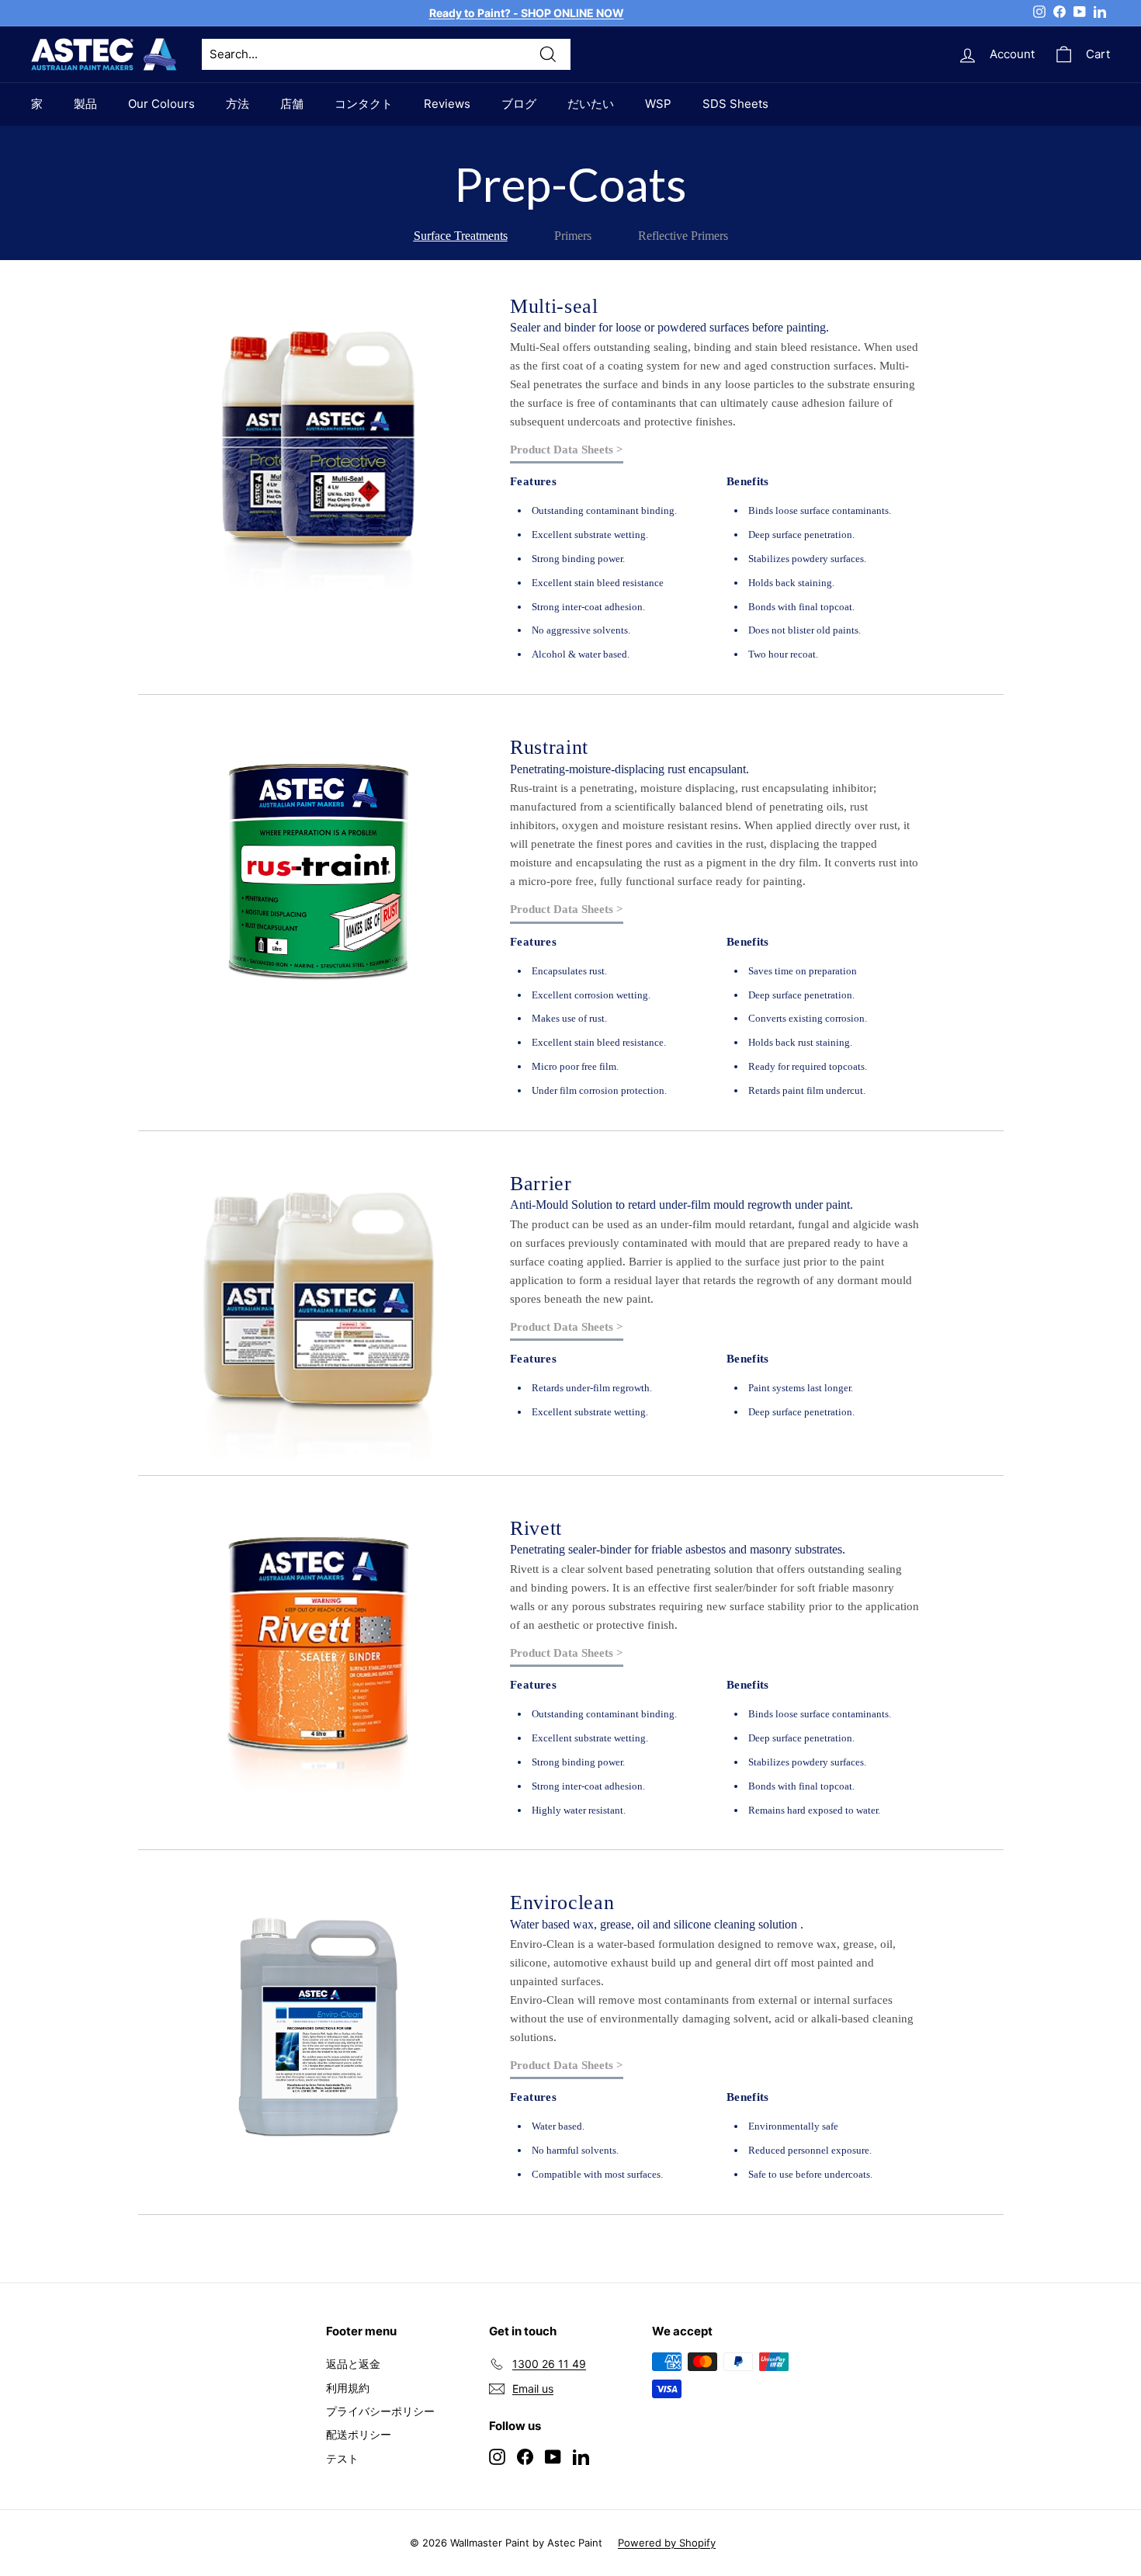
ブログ (519, 104)
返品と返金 (353, 2364)
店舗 (292, 104)
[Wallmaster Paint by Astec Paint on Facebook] (525, 2456)
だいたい (591, 104)
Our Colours (161, 104)
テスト (342, 2458)
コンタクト (364, 104)
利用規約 (348, 2388)
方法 (238, 104)
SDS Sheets (735, 104)
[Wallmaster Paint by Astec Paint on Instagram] (497, 2456)
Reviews (447, 104)
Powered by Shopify (667, 2543)
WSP (658, 104)
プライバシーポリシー (380, 2411)
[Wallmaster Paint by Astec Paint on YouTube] (553, 2456)
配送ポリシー (359, 2434)
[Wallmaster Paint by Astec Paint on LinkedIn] (581, 2456)
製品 (85, 104)
